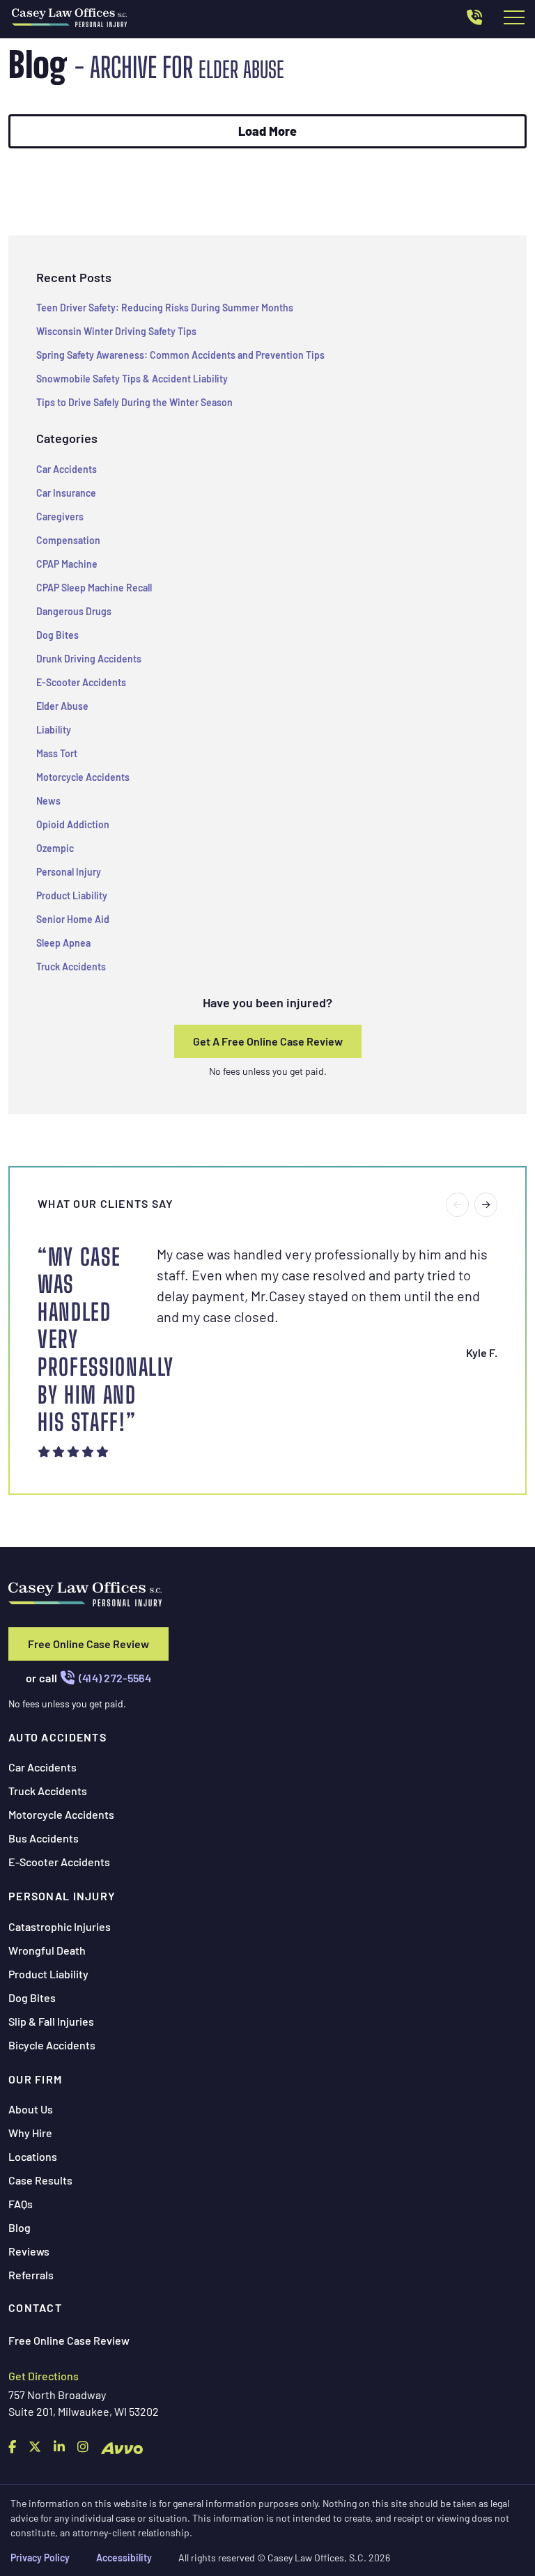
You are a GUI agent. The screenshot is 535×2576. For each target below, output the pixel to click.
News (48, 801)
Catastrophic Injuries (60, 1926)
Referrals (31, 2275)
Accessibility (124, 2558)
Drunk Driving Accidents (89, 659)
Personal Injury (69, 872)
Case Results (40, 2180)
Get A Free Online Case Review (268, 1041)
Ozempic (55, 848)
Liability (54, 730)
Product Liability (72, 895)
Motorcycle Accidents (83, 777)
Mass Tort (57, 753)
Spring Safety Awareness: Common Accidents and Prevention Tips (180, 355)
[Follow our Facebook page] (12, 2446)
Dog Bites (57, 635)
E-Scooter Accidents (81, 682)
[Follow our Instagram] (83, 2446)
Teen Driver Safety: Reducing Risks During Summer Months (165, 308)
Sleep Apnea (63, 943)
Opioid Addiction (73, 824)
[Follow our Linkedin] (59, 2446)
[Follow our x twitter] (35, 2446)
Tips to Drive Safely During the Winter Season (134, 402)
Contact (35, 2307)
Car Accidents (67, 469)
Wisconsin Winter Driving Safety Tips (116, 331)
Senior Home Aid (73, 919)
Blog (20, 2227)
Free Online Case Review (88, 1644)
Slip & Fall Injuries (51, 2021)
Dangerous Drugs (74, 611)
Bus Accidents (44, 1838)
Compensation (68, 540)
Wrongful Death (47, 1950)
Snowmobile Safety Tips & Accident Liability (132, 379)
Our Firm (35, 2079)
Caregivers (60, 517)
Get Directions (44, 2376)
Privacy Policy (40, 2558)
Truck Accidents (71, 967)
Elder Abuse (62, 706)
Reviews (29, 2251)
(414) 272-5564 (115, 1678)
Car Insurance (66, 493)
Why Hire (30, 2133)
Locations (33, 2156)
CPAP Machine (67, 564)
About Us (31, 2109)
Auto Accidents (57, 1737)
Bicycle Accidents (52, 2045)
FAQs (21, 2204)
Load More (267, 131)
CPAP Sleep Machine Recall (94, 588)
